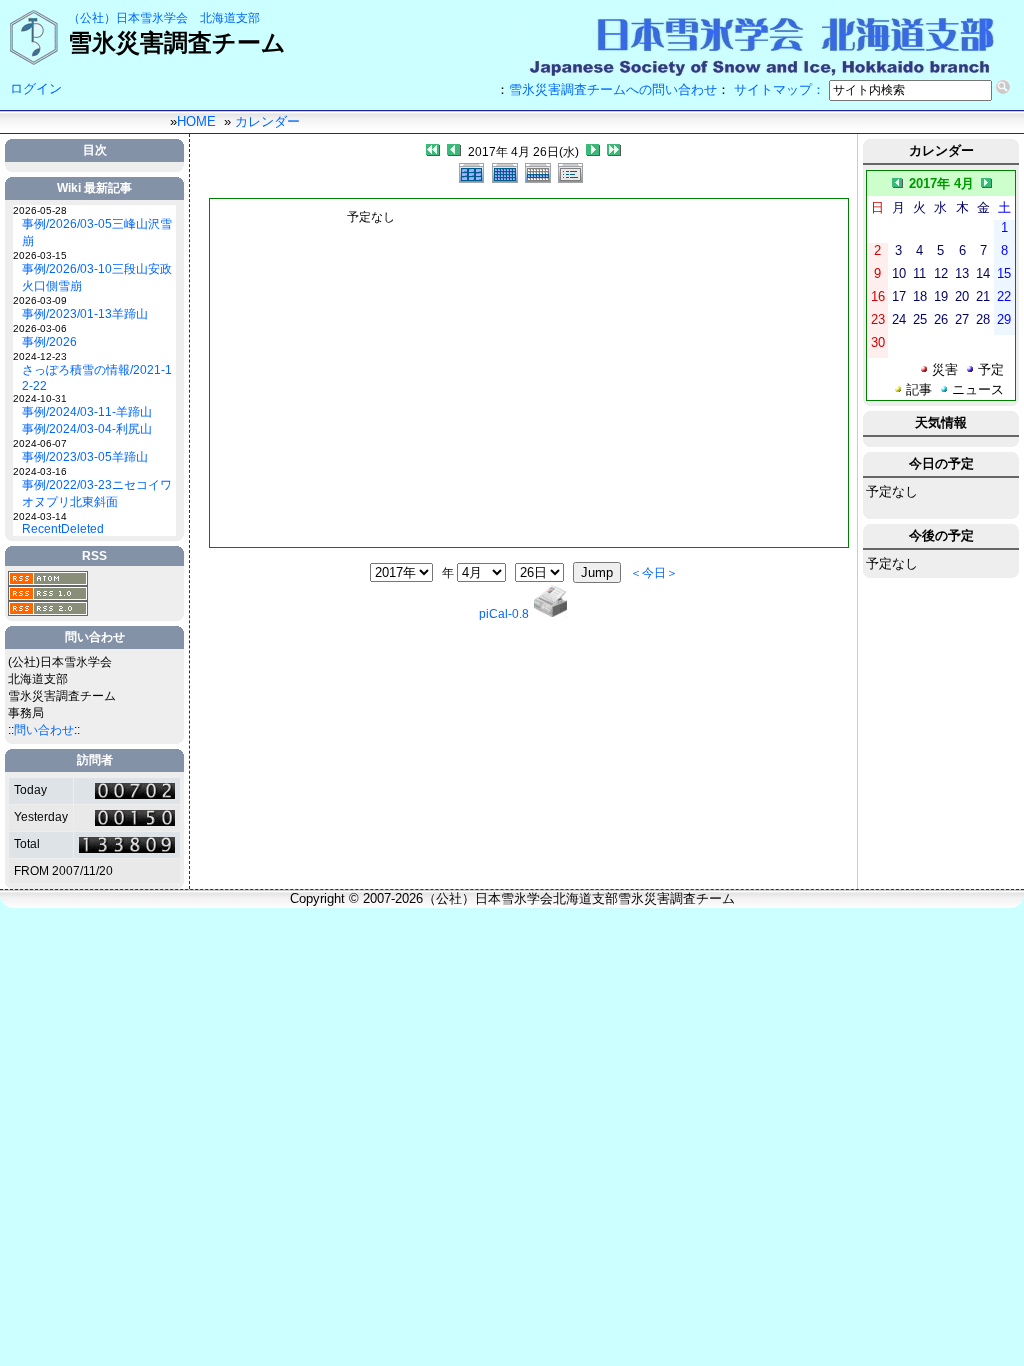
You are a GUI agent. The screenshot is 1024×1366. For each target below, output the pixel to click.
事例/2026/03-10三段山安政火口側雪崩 (97, 277)
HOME (196, 121)
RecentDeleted (63, 529)
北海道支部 (230, 18)
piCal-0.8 (504, 614)
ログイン (36, 88)
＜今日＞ (654, 573)
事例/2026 (49, 342)
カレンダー (267, 121)
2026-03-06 (40, 328)
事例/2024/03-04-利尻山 (87, 429)
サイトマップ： (779, 89)
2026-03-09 (40, 300)
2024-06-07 (40, 443)
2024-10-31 (40, 398)
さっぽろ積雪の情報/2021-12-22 (97, 378)
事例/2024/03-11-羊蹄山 (87, 412)
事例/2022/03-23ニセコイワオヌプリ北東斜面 (97, 493)
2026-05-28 (40, 210)
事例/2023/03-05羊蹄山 (85, 457)
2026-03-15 (40, 255)
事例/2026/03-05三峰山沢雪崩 (97, 232)
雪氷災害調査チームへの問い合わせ (613, 89)
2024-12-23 (40, 356)
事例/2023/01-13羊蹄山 (85, 314)
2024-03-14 (40, 516)
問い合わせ (44, 730)
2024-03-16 (40, 471)
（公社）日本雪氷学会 (128, 18)
